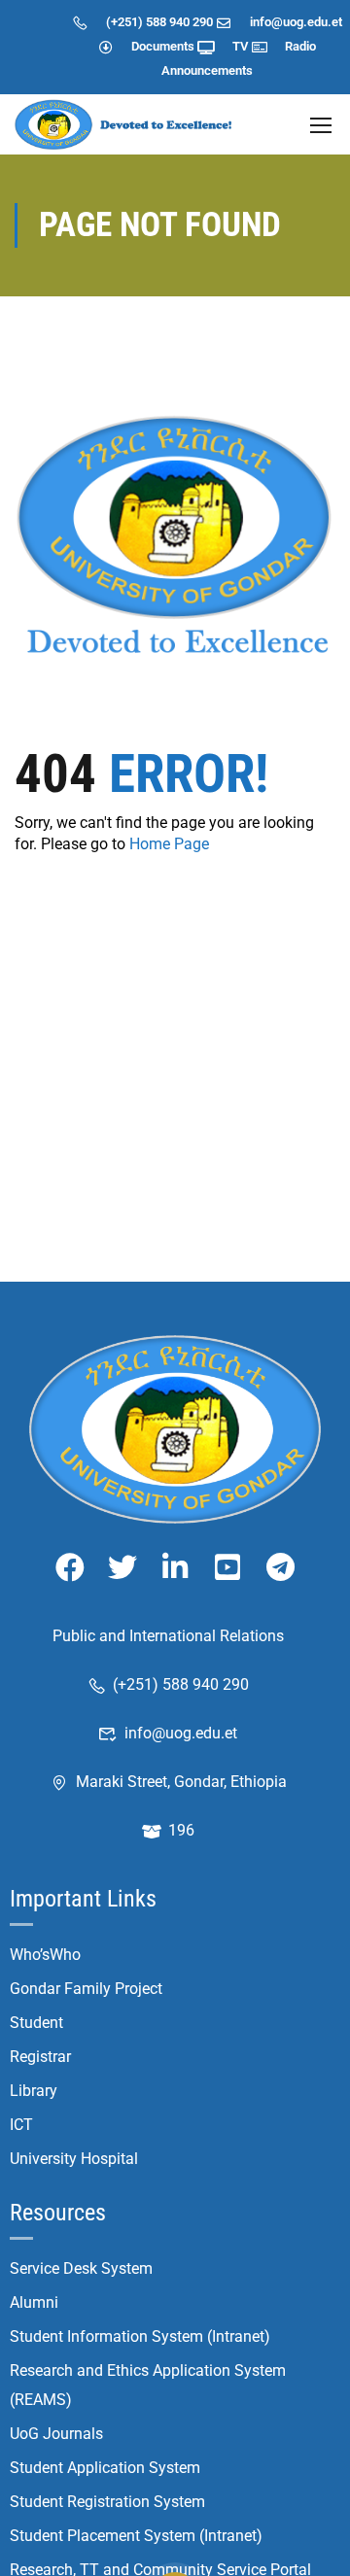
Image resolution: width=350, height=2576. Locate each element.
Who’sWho (45, 1955)
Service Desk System (81, 2268)
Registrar (40, 2057)
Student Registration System (107, 2502)
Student (36, 2023)
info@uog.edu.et (296, 22)
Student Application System (105, 2468)
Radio (300, 46)
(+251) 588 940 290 (159, 22)
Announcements (207, 70)
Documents (163, 46)
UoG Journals (56, 2434)
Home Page (169, 844)
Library (34, 2091)
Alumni (34, 2302)
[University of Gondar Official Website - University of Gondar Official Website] (126, 124)
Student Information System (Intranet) (140, 2336)
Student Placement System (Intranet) (136, 2536)
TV (240, 46)
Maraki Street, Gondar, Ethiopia (181, 1782)
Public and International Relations (168, 1636)
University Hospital (74, 2159)
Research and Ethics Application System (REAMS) (148, 2385)
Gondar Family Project (86, 1989)
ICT (21, 2125)
